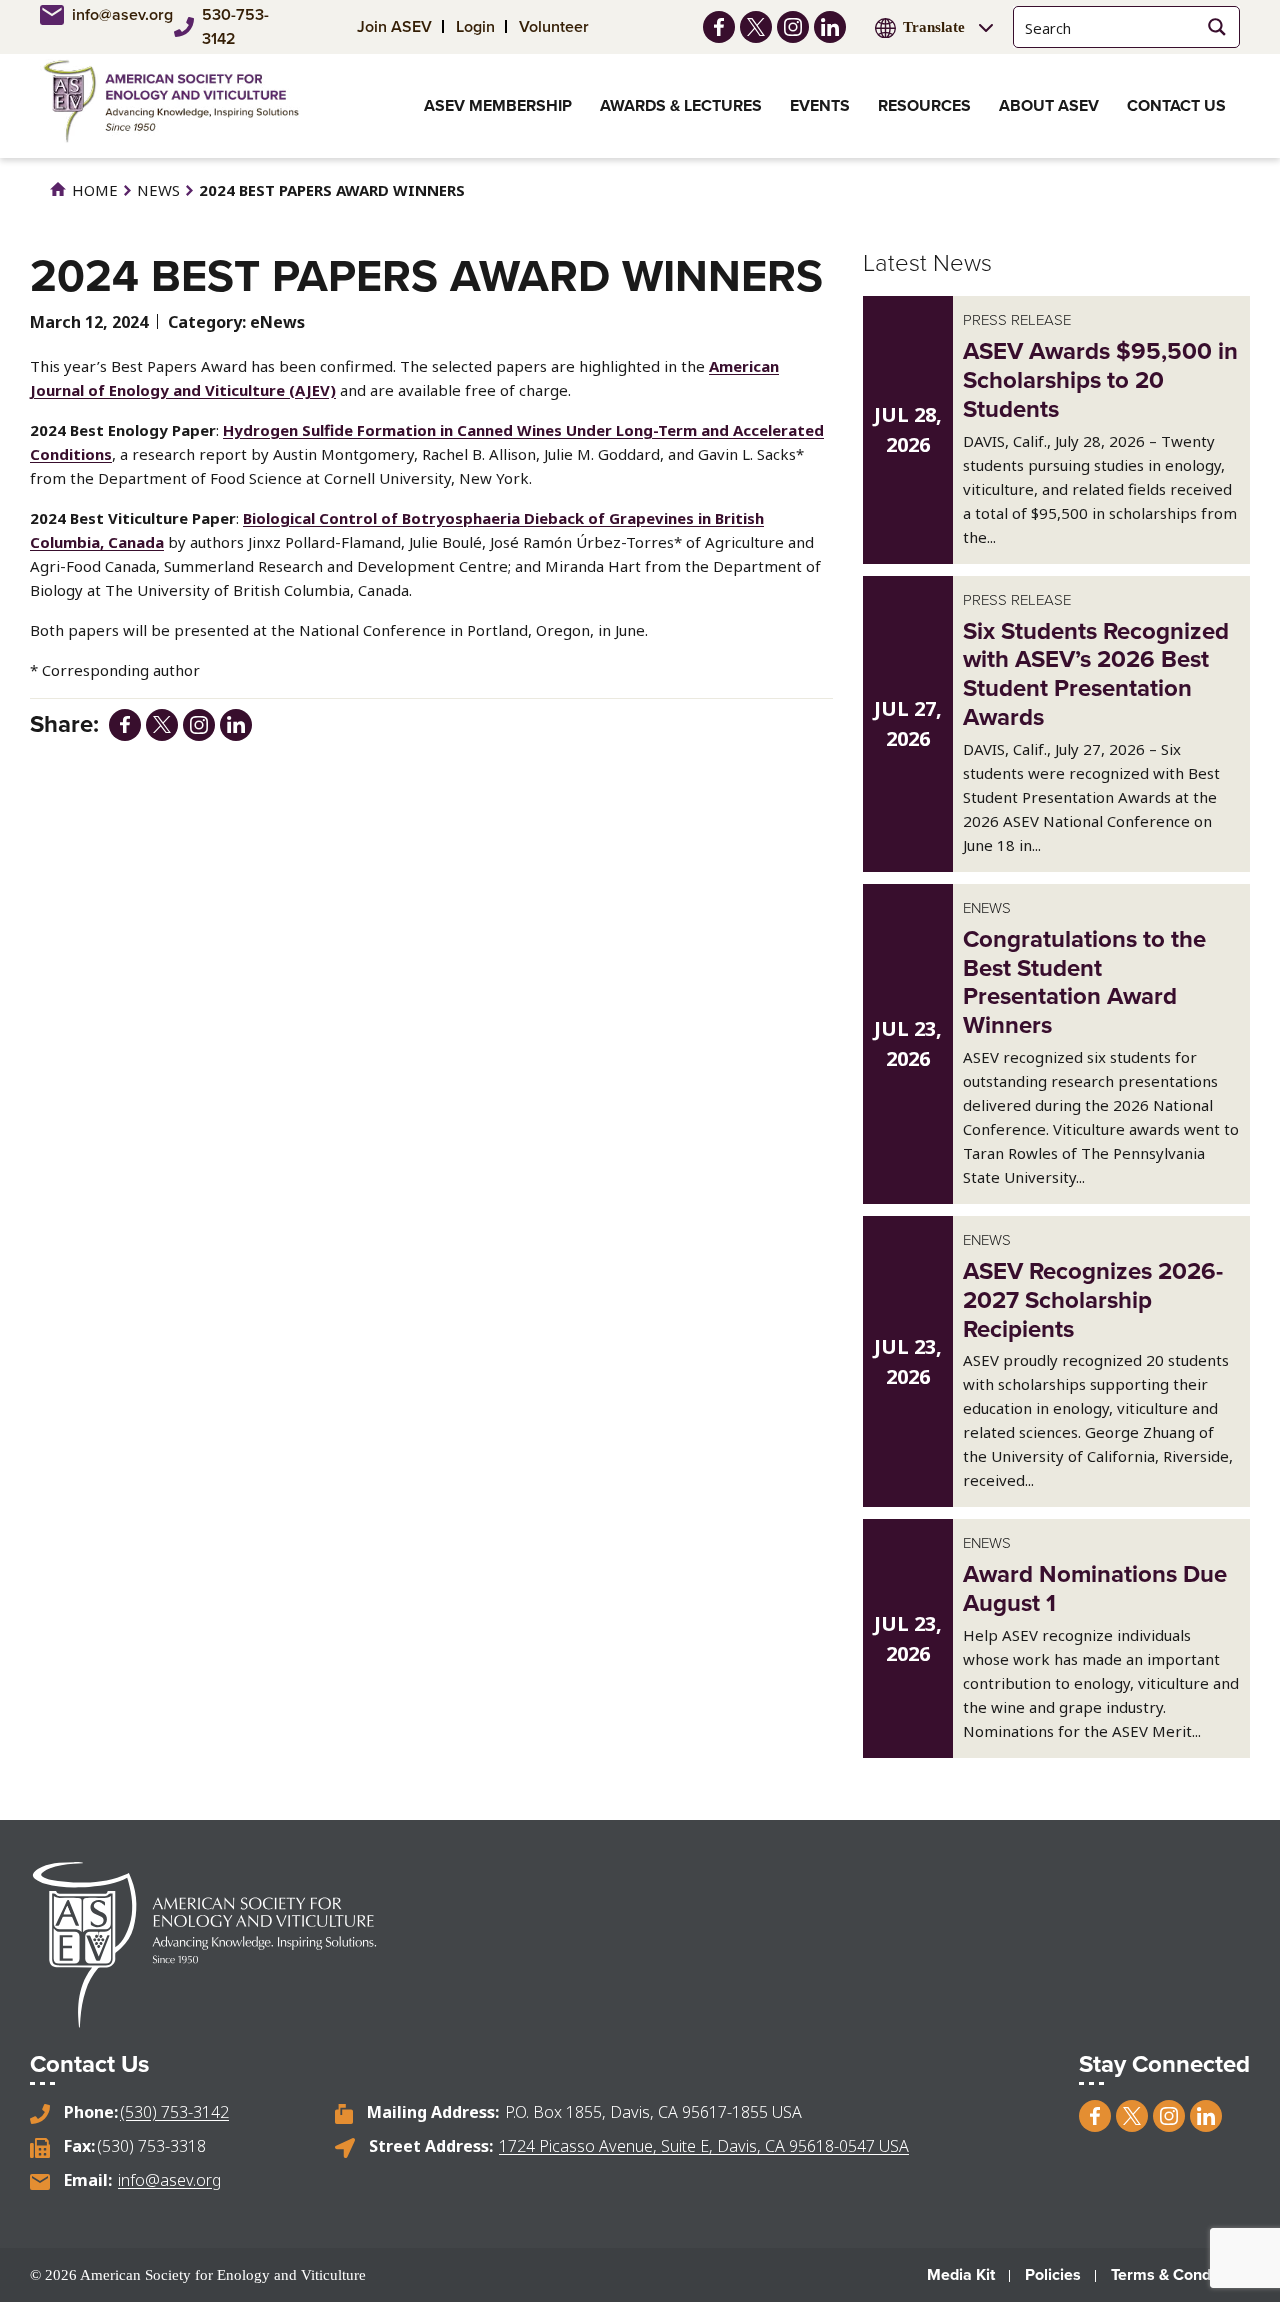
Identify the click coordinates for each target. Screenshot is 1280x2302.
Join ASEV (394, 26)
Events (820, 105)
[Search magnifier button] (1216, 27)
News (158, 190)
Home (93, 190)
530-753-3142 (235, 26)
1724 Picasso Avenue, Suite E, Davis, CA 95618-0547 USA (704, 2146)
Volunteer (554, 26)
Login (475, 26)
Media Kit (961, 2274)
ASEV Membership (498, 105)
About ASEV (1049, 105)
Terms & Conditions (1180, 2274)
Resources (924, 105)
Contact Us (1176, 105)
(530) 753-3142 (174, 2112)
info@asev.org (115, 14)
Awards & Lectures (681, 105)
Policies (1053, 2274)
